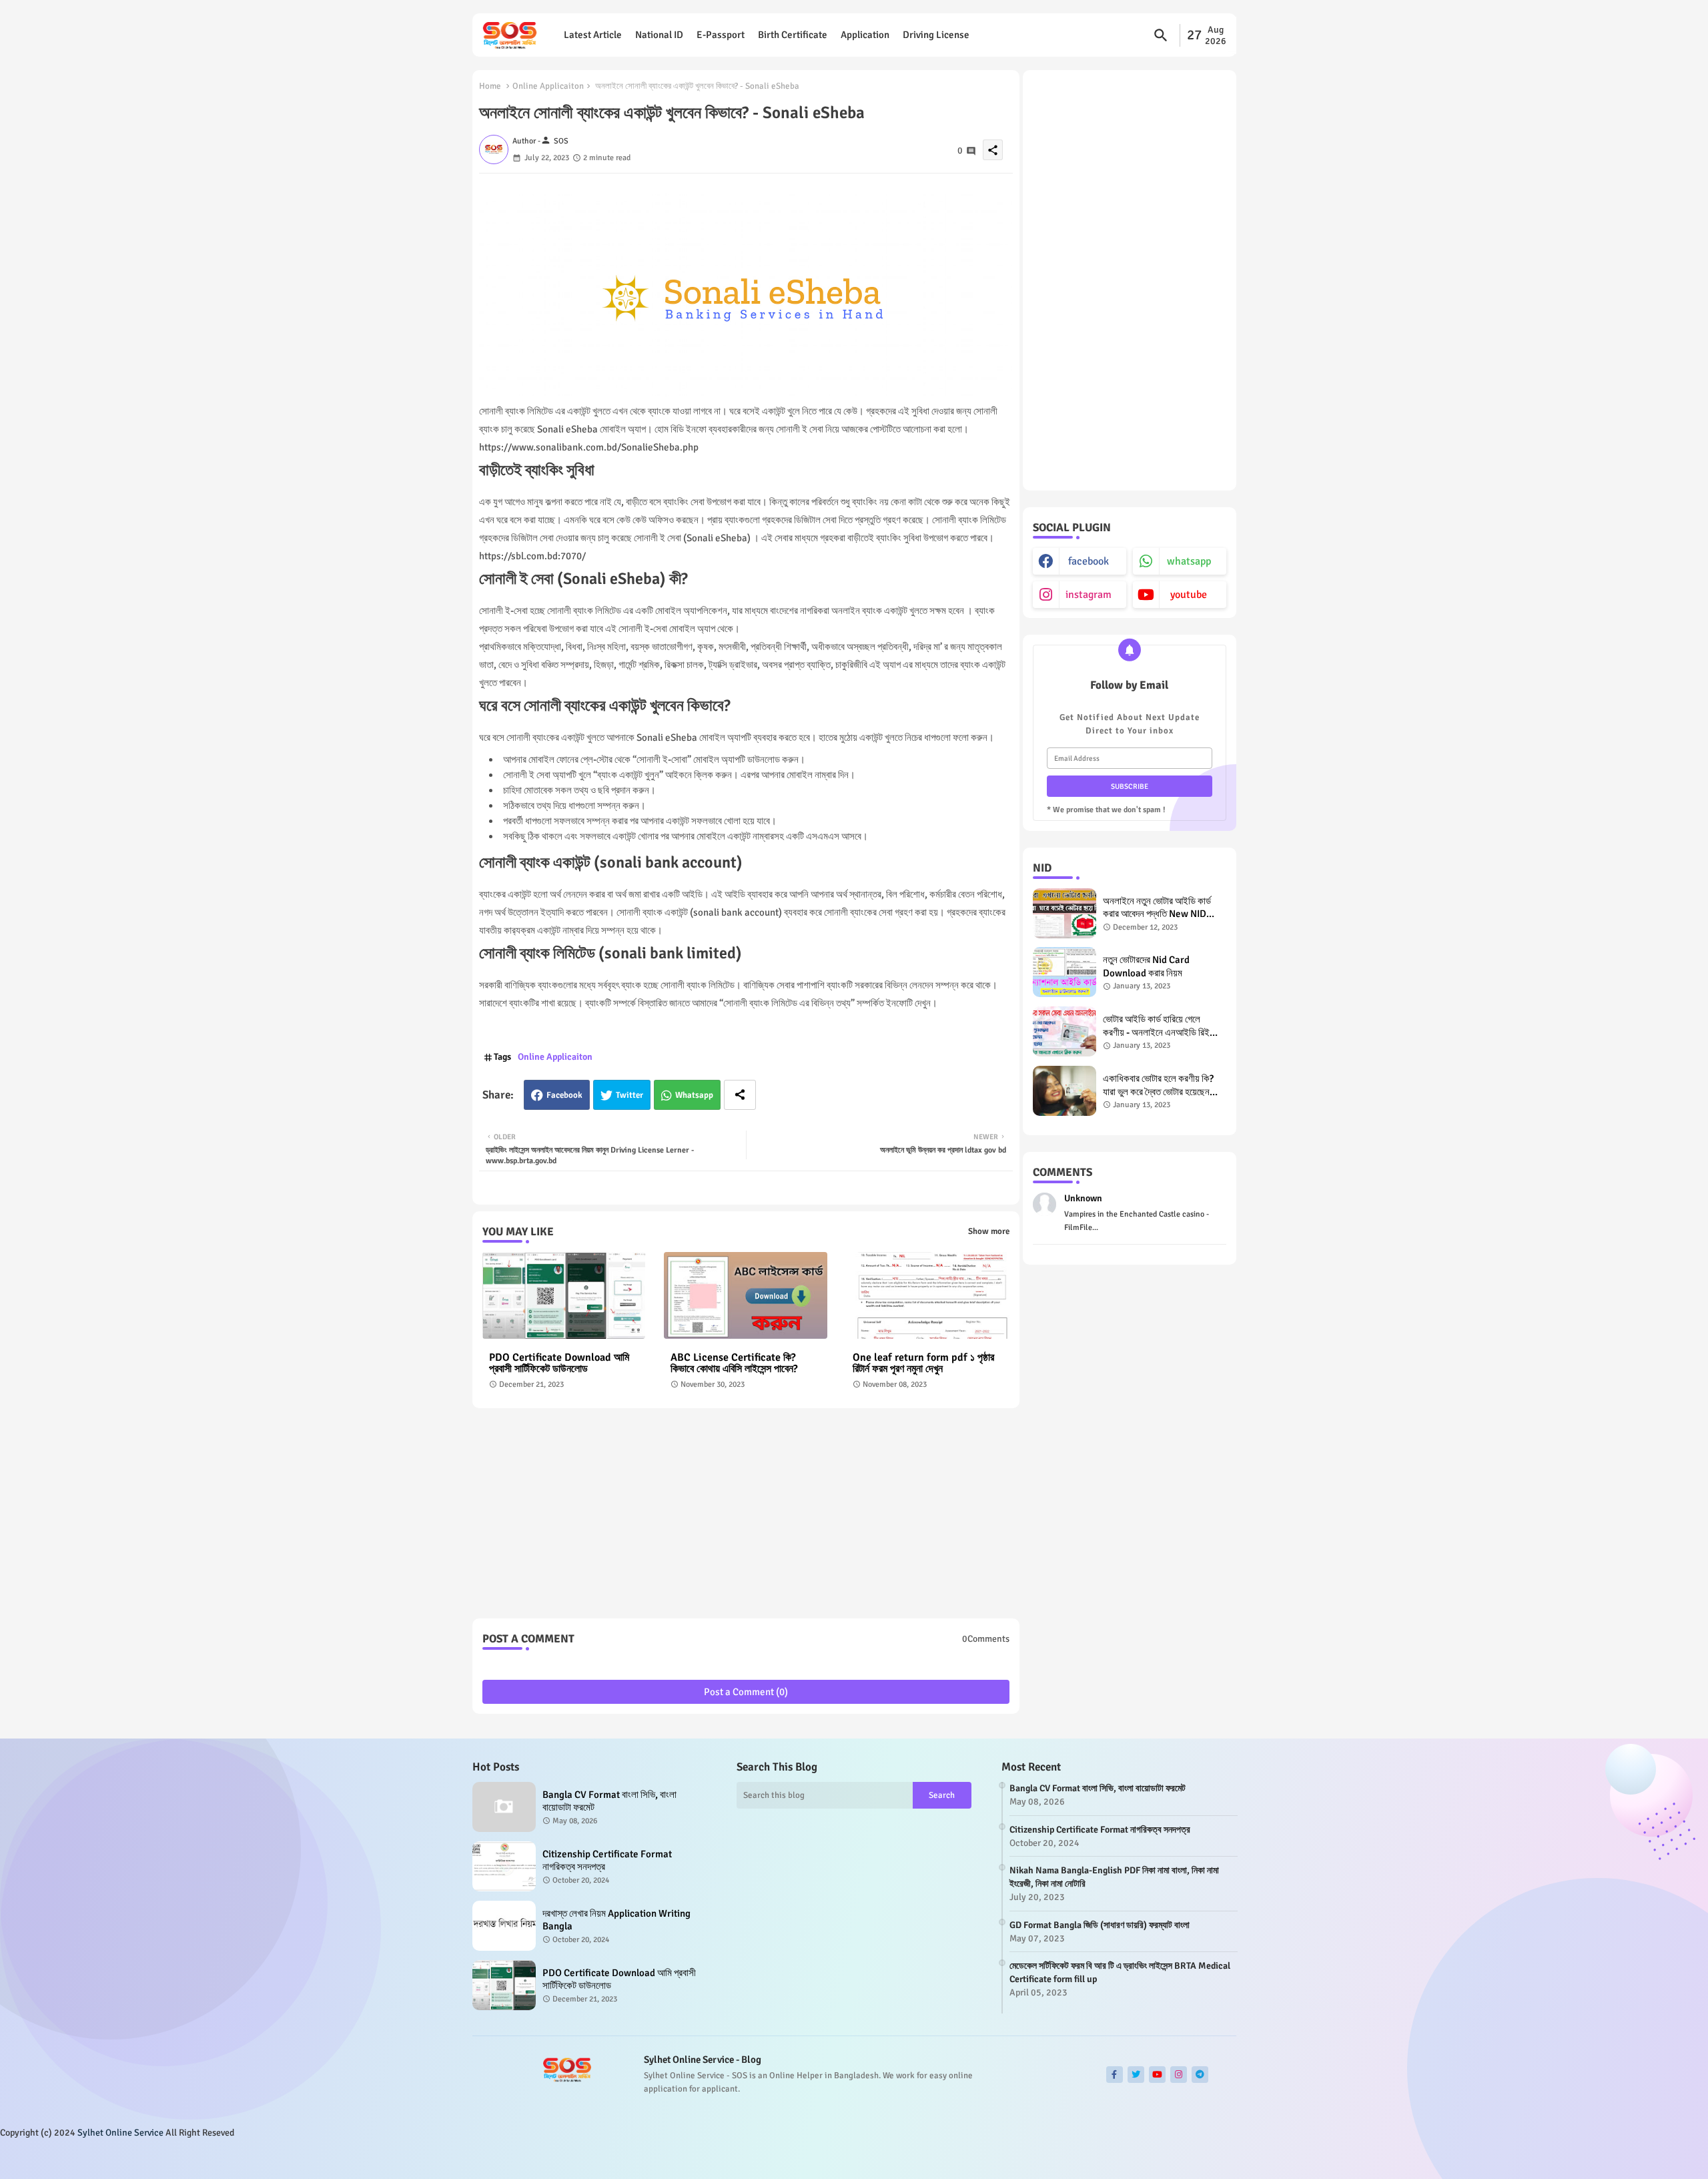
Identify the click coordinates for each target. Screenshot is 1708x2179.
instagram (1089, 595)
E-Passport (721, 35)
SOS (647, 2159)
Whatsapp (694, 1095)
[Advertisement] (746, 1518)
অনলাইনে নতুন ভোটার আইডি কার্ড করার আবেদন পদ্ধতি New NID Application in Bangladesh (1159, 908)
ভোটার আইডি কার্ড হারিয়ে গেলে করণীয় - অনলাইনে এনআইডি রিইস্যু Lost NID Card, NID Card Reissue (1161, 1026)
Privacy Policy (1203, 2158)
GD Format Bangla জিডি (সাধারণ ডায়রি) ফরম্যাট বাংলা (1100, 1925)
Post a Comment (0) (746, 1692)
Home (490, 86)
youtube (1189, 595)
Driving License (936, 35)
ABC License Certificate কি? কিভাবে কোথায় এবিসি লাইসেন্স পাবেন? (734, 1363)
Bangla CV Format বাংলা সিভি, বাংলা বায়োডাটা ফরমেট (609, 1801)
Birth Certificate (793, 35)
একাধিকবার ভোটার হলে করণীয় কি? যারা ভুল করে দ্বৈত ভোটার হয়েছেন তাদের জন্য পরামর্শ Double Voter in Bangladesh (1161, 1085)
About (1102, 2158)
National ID (659, 35)
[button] (1161, 35)
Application (865, 35)
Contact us (1144, 2158)
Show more (989, 1231)
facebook (1089, 561)
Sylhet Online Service (120, 2133)
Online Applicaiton (548, 86)
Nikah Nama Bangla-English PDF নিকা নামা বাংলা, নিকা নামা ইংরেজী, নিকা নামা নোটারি (1114, 1877)
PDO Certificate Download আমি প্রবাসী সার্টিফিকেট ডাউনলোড (559, 1363)
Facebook (564, 1095)
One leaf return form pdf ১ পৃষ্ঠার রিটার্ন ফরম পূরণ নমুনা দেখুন (923, 1363)
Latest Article (593, 35)
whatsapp (1189, 561)
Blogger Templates (555, 2159)
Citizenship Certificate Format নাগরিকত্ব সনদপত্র (607, 1861)
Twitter (629, 1095)
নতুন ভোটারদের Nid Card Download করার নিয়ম (1146, 966)
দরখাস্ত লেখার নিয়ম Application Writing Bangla (616, 1920)
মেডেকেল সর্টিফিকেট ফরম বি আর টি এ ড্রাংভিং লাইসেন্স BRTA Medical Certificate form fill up (1120, 1972)
